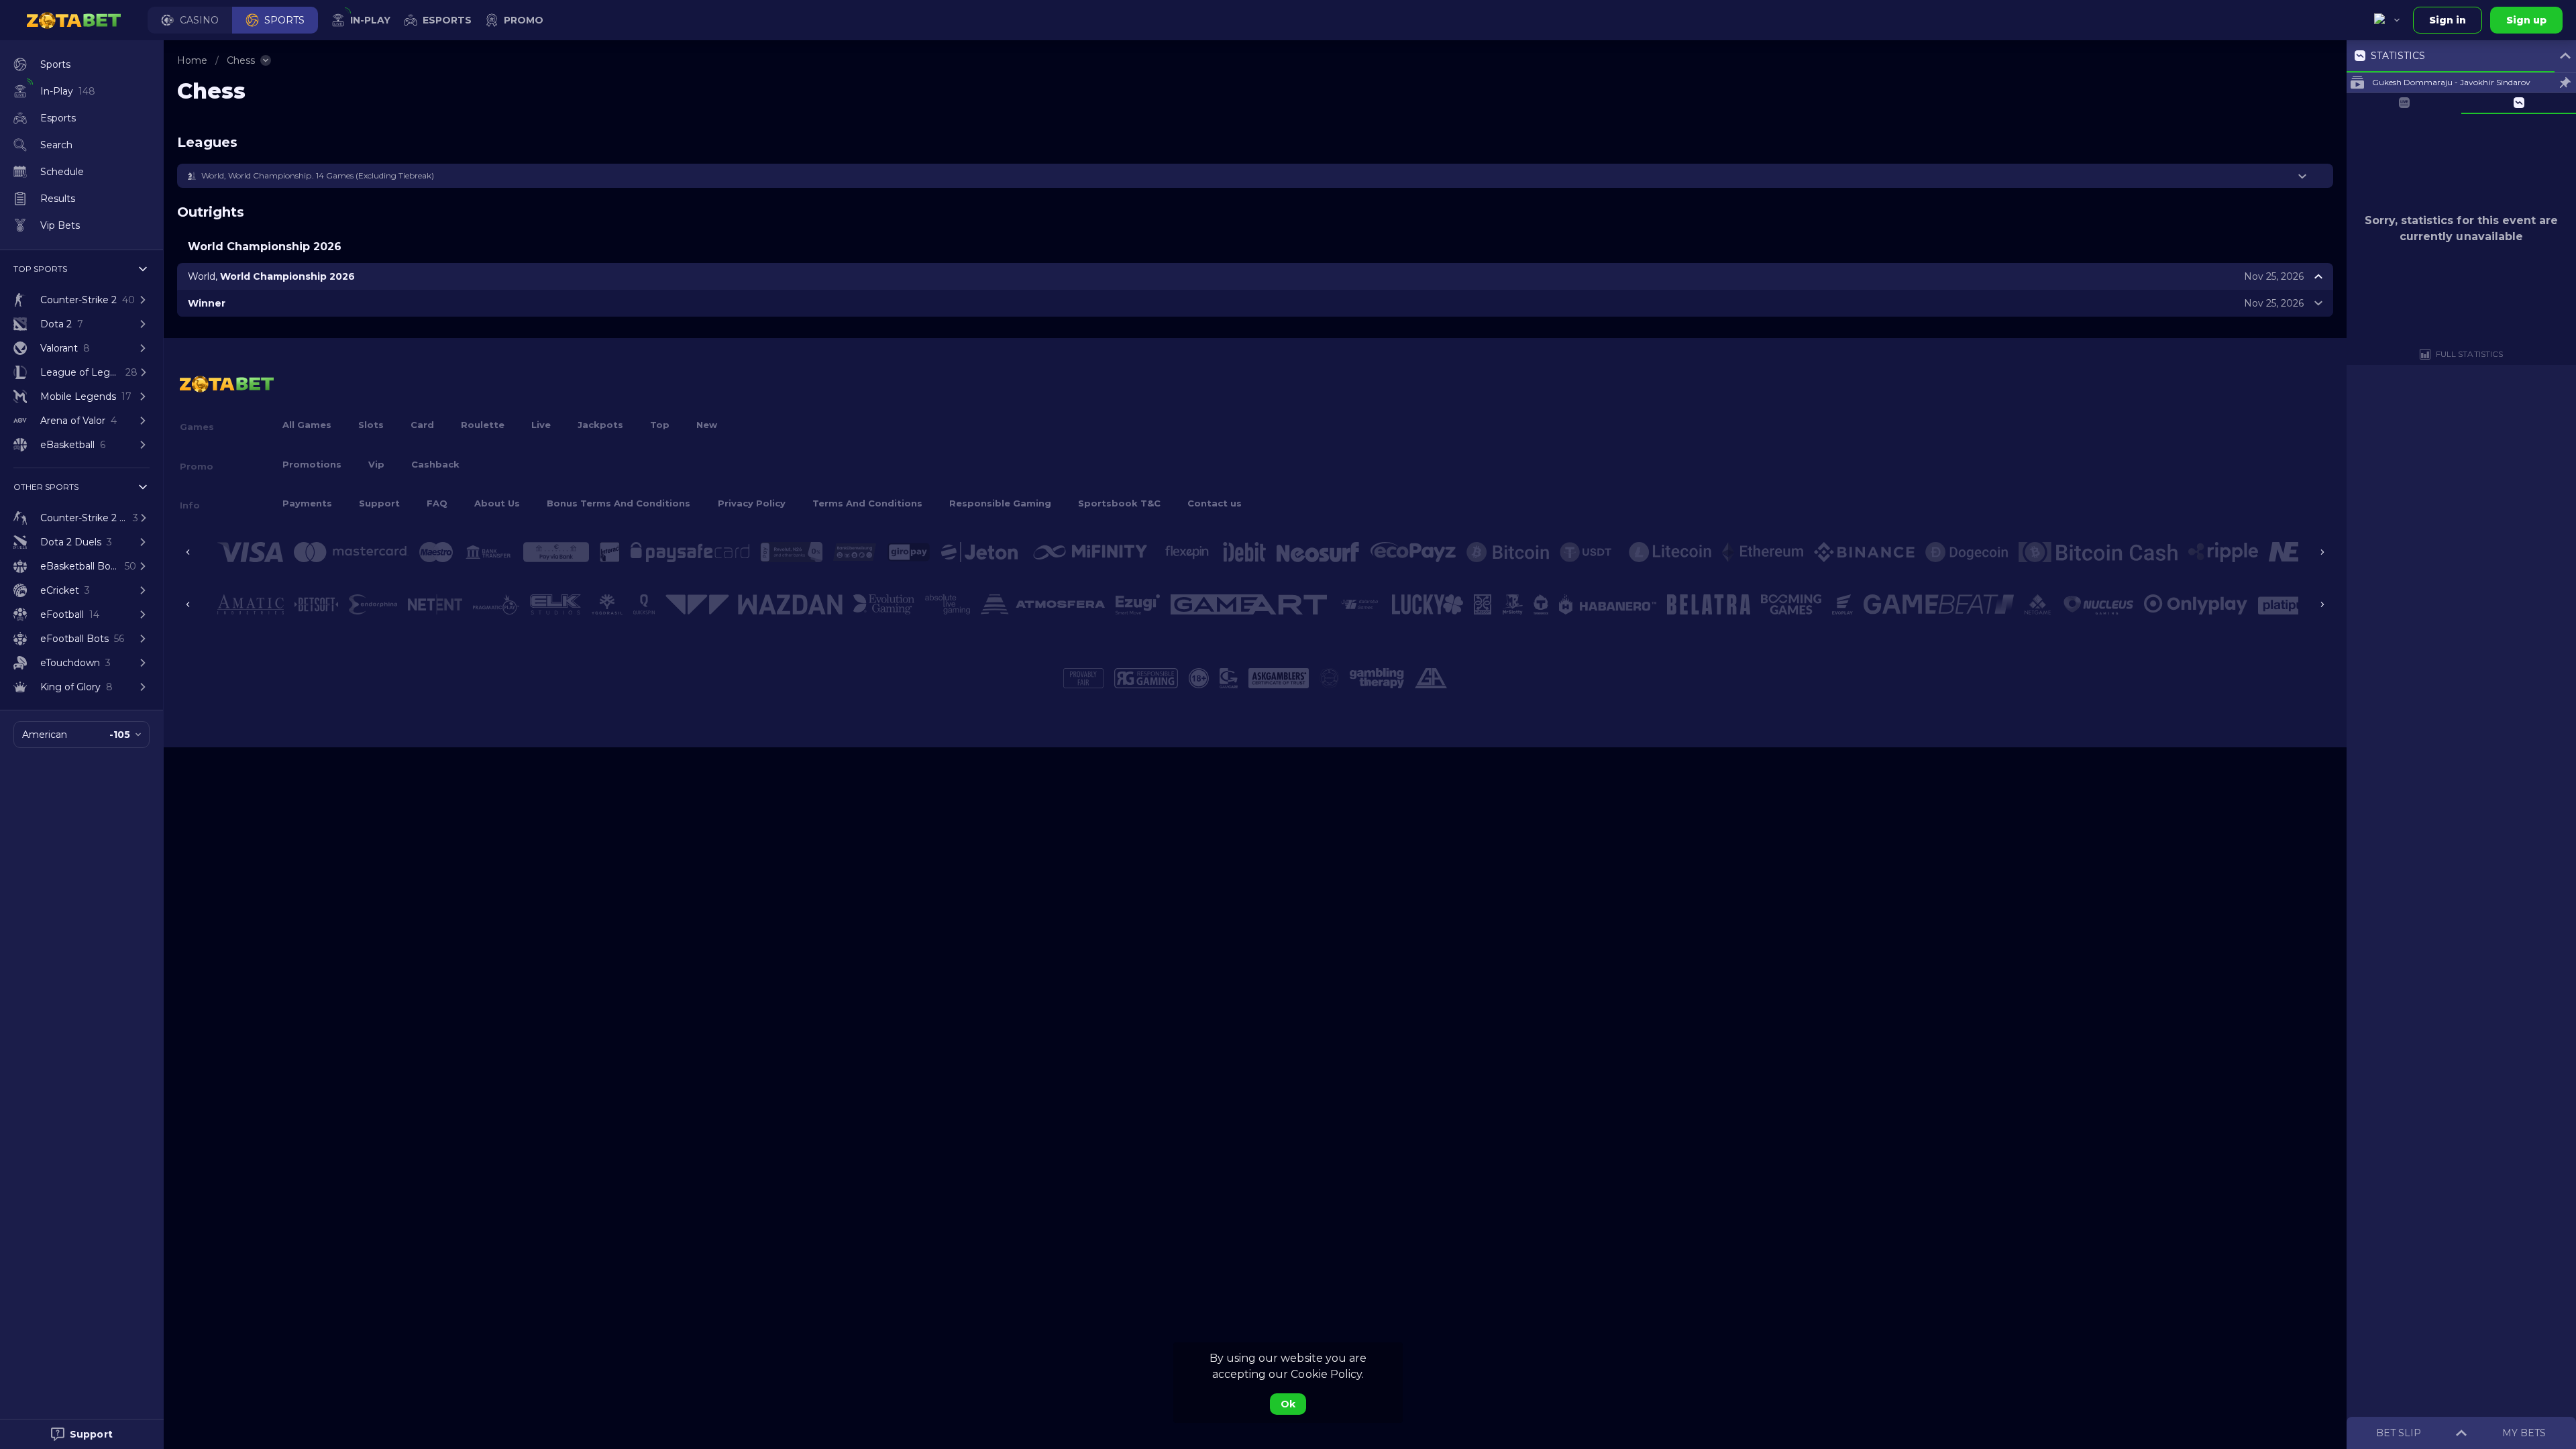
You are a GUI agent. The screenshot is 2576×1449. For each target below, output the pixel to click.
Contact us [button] (1215, 503)
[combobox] (2387, 20)
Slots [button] (371, 425)
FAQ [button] (437, 503)
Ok (1288, 1404)
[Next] (2322, 552)
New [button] (707, 425)
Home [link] (192, 60)
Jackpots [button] (600, 425)
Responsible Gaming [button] (1000, 503)
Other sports (46, 487)
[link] (74, 20)
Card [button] (422, 425)
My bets (2524, 1433)
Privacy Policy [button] (752, 503)
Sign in (2448, 20)
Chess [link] (241, 60)
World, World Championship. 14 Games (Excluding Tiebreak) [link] (318, 175)
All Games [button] (307, 425)
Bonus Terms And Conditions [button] (619, 503)
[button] (190, 20)
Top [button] (660, 425)
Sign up (2526, 20)
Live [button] (541, 425)
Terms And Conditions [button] (867, 503)
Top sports (40, 269)
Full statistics (2469, 354)
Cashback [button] (435, 464)
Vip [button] (376, 464)
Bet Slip (2399, 1433)
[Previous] (188, 552)
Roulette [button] (483, 425)
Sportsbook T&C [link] (1119, 503)
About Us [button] (497, 503)
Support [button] (379, 503)
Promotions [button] (312, 464)
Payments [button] (307, 503)
